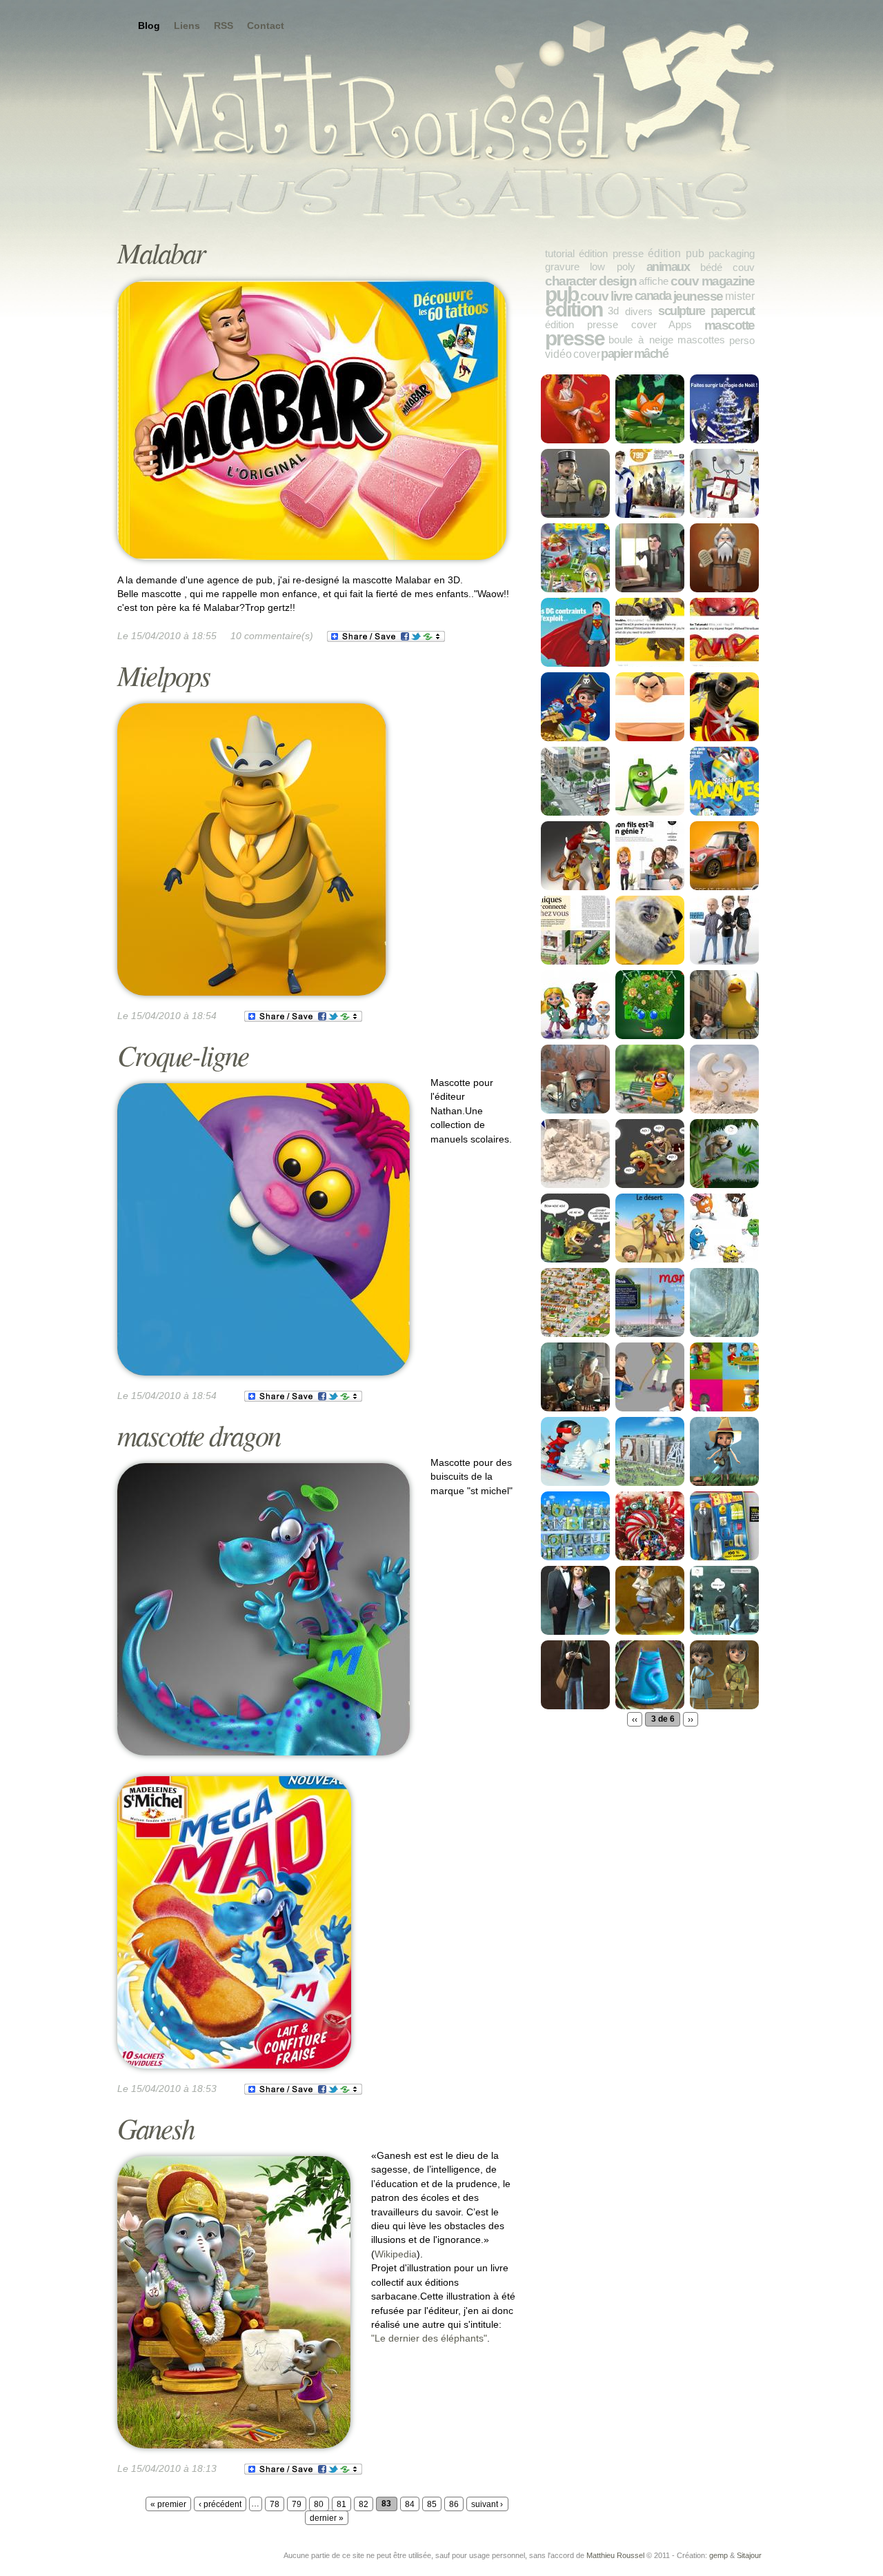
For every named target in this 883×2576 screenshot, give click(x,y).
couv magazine (713, 281)
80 (319, 2504)
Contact (266, 26)
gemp (718, 2555)
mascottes (701, 340)
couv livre (606, 296)
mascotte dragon (199, 1435)
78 (275, 2504)
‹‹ (635, 1719)
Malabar (161, 252)
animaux (668, 267)
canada (653, 296)
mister (740, 296)
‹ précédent (220, 2504)
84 (410, 2504)
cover (587, 354)
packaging (732, 253)
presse (575, 338)
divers (639, 311)
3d (613, 311)
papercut (733, 311)
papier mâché (634, 354)
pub (562, 294)
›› (691, 1719)
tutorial (560, 253)
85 (432, 2504)
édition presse (611, 253)
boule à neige (641, 340)
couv (744, 267)
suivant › (487, 2504)
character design (591, 281)
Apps (680, 324)
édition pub (676, 253)
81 (341, 2504)
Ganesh (156, 2127)
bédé (711, 267)
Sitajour (749, 2555)
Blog (149, 26)
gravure (562, 266)
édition (574, 309)
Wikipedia (396, 2254)
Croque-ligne (183, 1055)
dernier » (327, 2518)
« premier (168, 2504)
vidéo (558, 354)
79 (297, 2504)
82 (364, 2504)
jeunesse (698, 296)
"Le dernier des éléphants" (429, 2338)
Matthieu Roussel (615, 2555)
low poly (613, 266)
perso (742, 340)
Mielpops (163, 675)
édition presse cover (601, 324)
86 (454, 2504)
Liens (187, 26)
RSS (224, 26)
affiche (654, 281)
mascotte (730, 325)
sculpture (682, 311)
